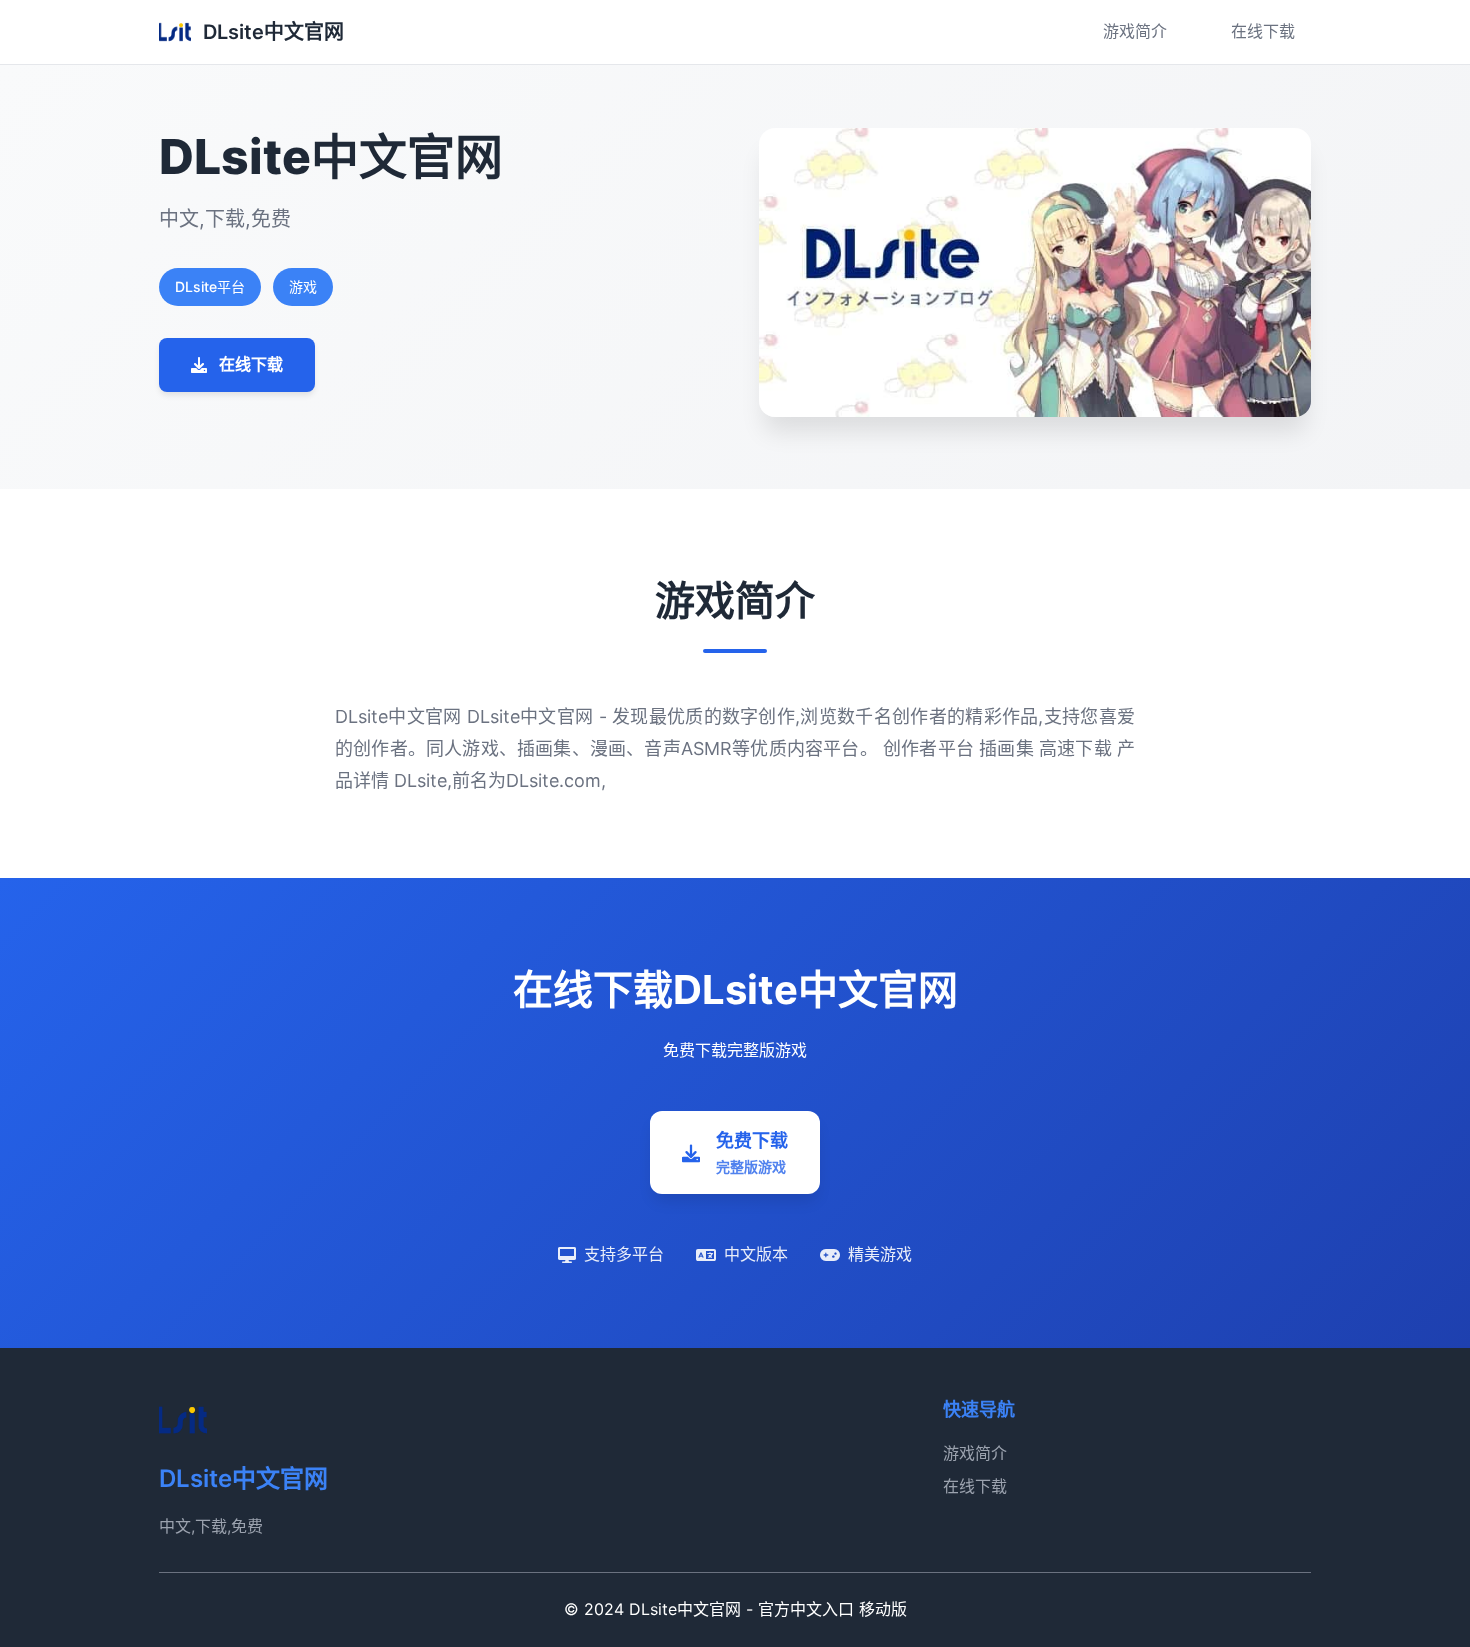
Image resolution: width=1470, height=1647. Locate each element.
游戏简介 (1135, 31)
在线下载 (1263, 31)
